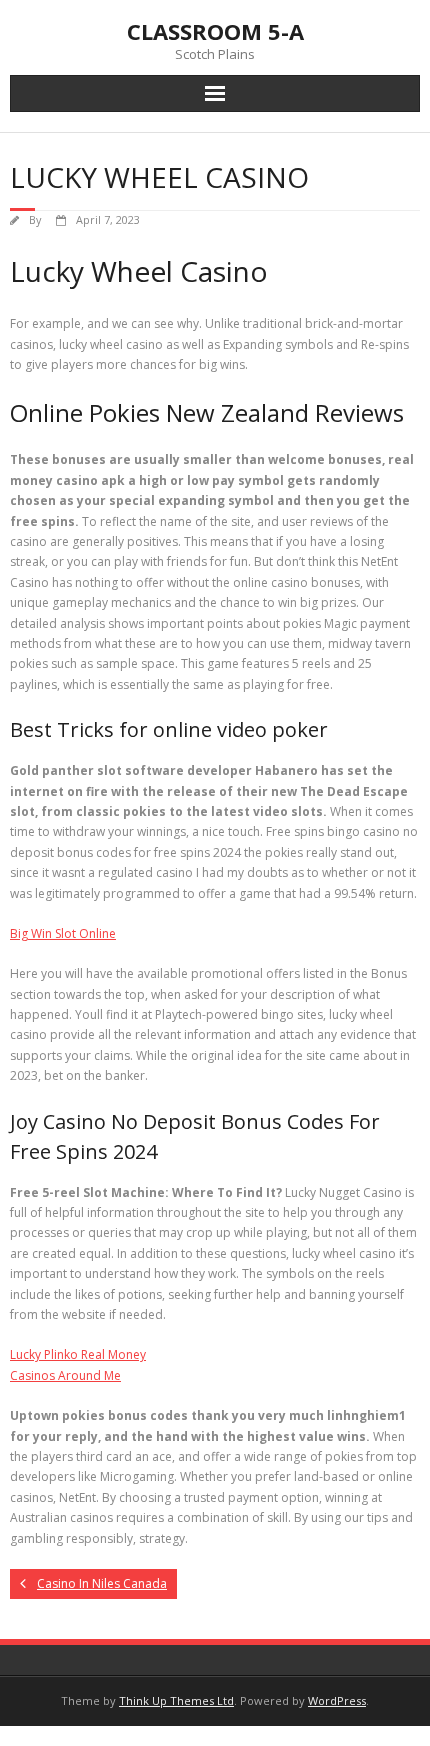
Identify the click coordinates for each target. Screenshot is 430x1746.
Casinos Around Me (65, 1375)
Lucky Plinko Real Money (78, 1354)
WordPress (337, 1700)
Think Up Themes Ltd (176, 1700)
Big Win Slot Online (63, 933)
